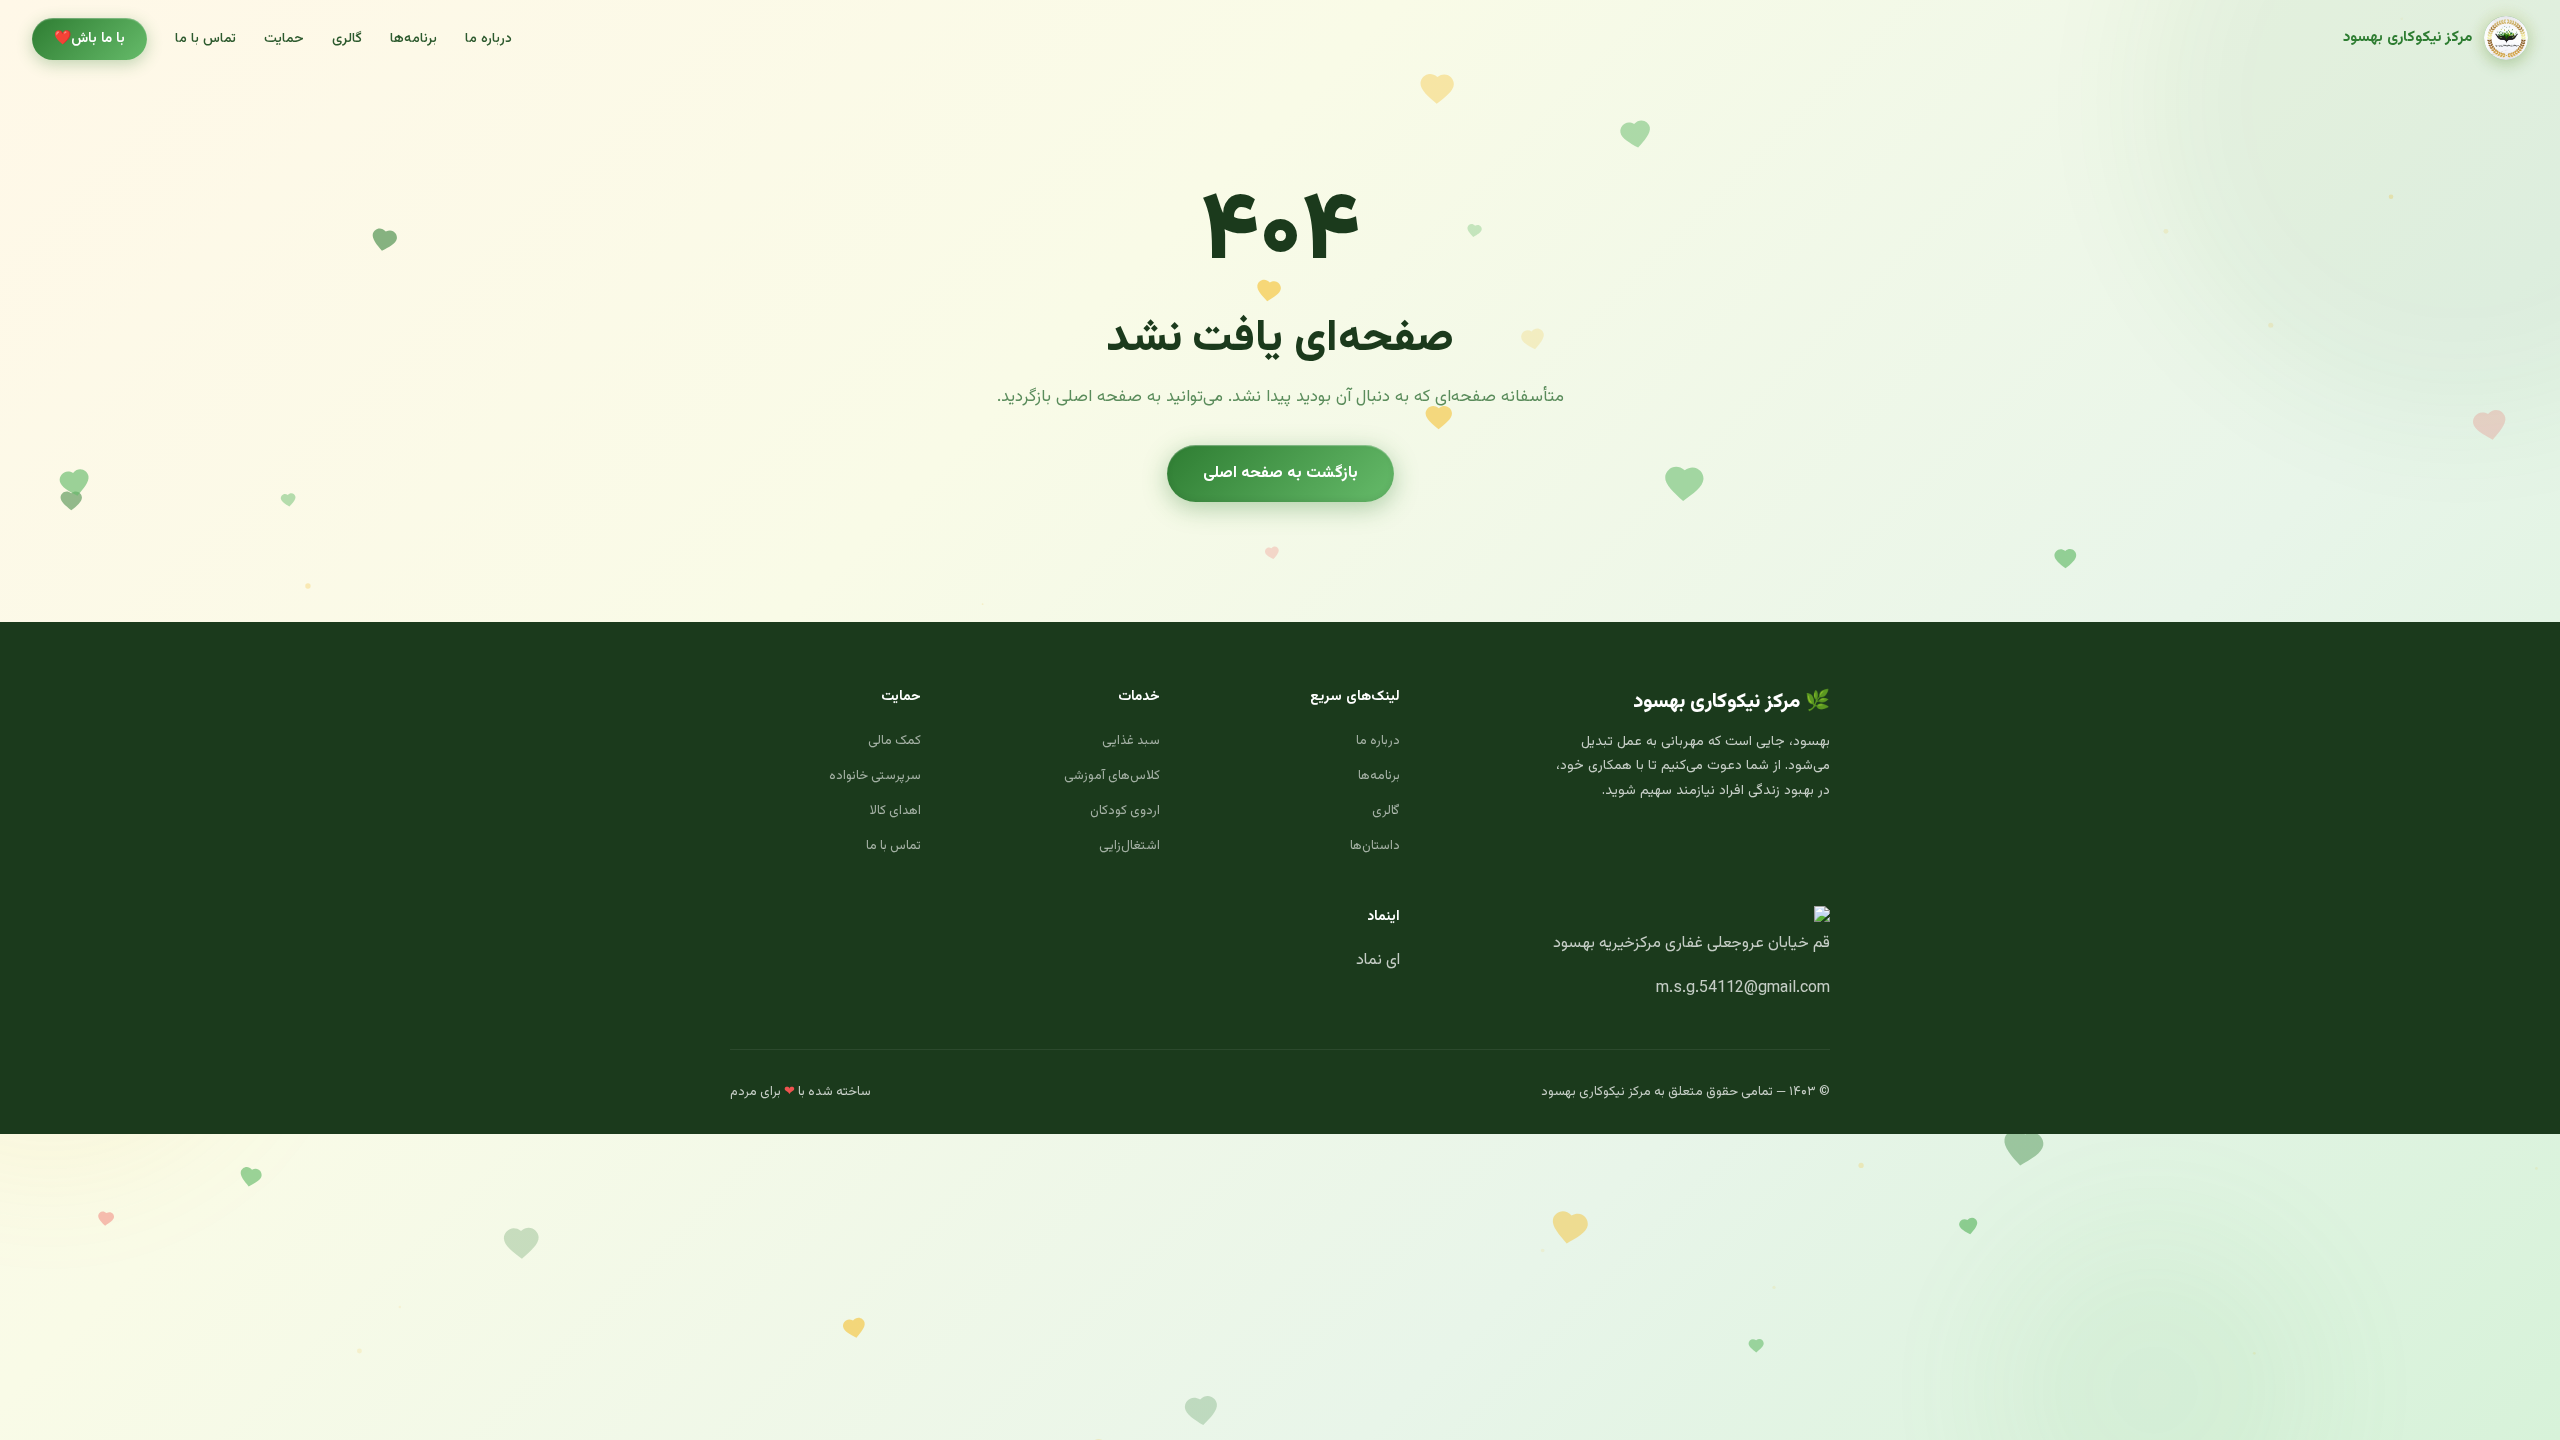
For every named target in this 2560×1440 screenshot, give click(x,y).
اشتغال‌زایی (1129, 846)
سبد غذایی (1131, 741)
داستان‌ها (1375, 846)
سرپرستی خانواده (875, 776)
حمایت (284, 39)
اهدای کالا (895, 811)
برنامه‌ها (413, 39)
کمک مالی (894, 741)
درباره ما (488, 39)
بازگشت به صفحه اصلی (1280, 473)
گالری (347, 39)
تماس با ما (205, 39)
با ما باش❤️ (89, 39)
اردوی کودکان (1125, 811)
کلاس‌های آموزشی (1112, 776)
